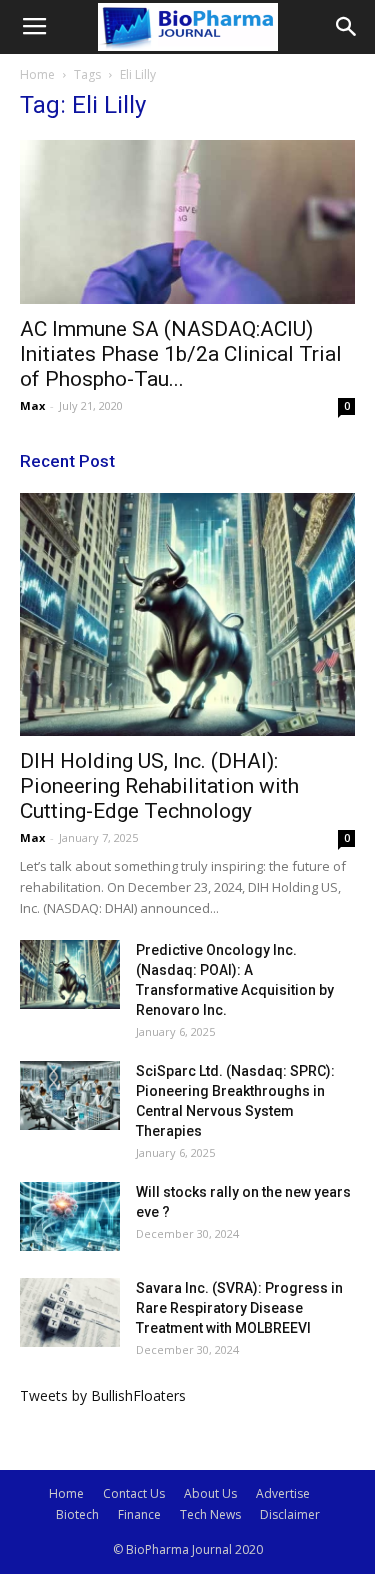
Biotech (77, 1514)
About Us (210, 1493)
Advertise (283, 1493)
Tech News (210, 1514)
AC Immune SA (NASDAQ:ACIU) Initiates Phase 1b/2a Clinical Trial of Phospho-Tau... (181, 354)
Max (32, 405)
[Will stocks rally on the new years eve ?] (70, 1216)
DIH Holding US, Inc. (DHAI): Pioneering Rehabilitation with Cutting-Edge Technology (159, 786)
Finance (139, 1514)
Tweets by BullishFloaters (103, 1395)
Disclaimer (290, 1514)
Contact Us (134, 1493)
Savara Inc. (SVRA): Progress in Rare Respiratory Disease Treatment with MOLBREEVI (239, 1308)
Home (37, 74)
